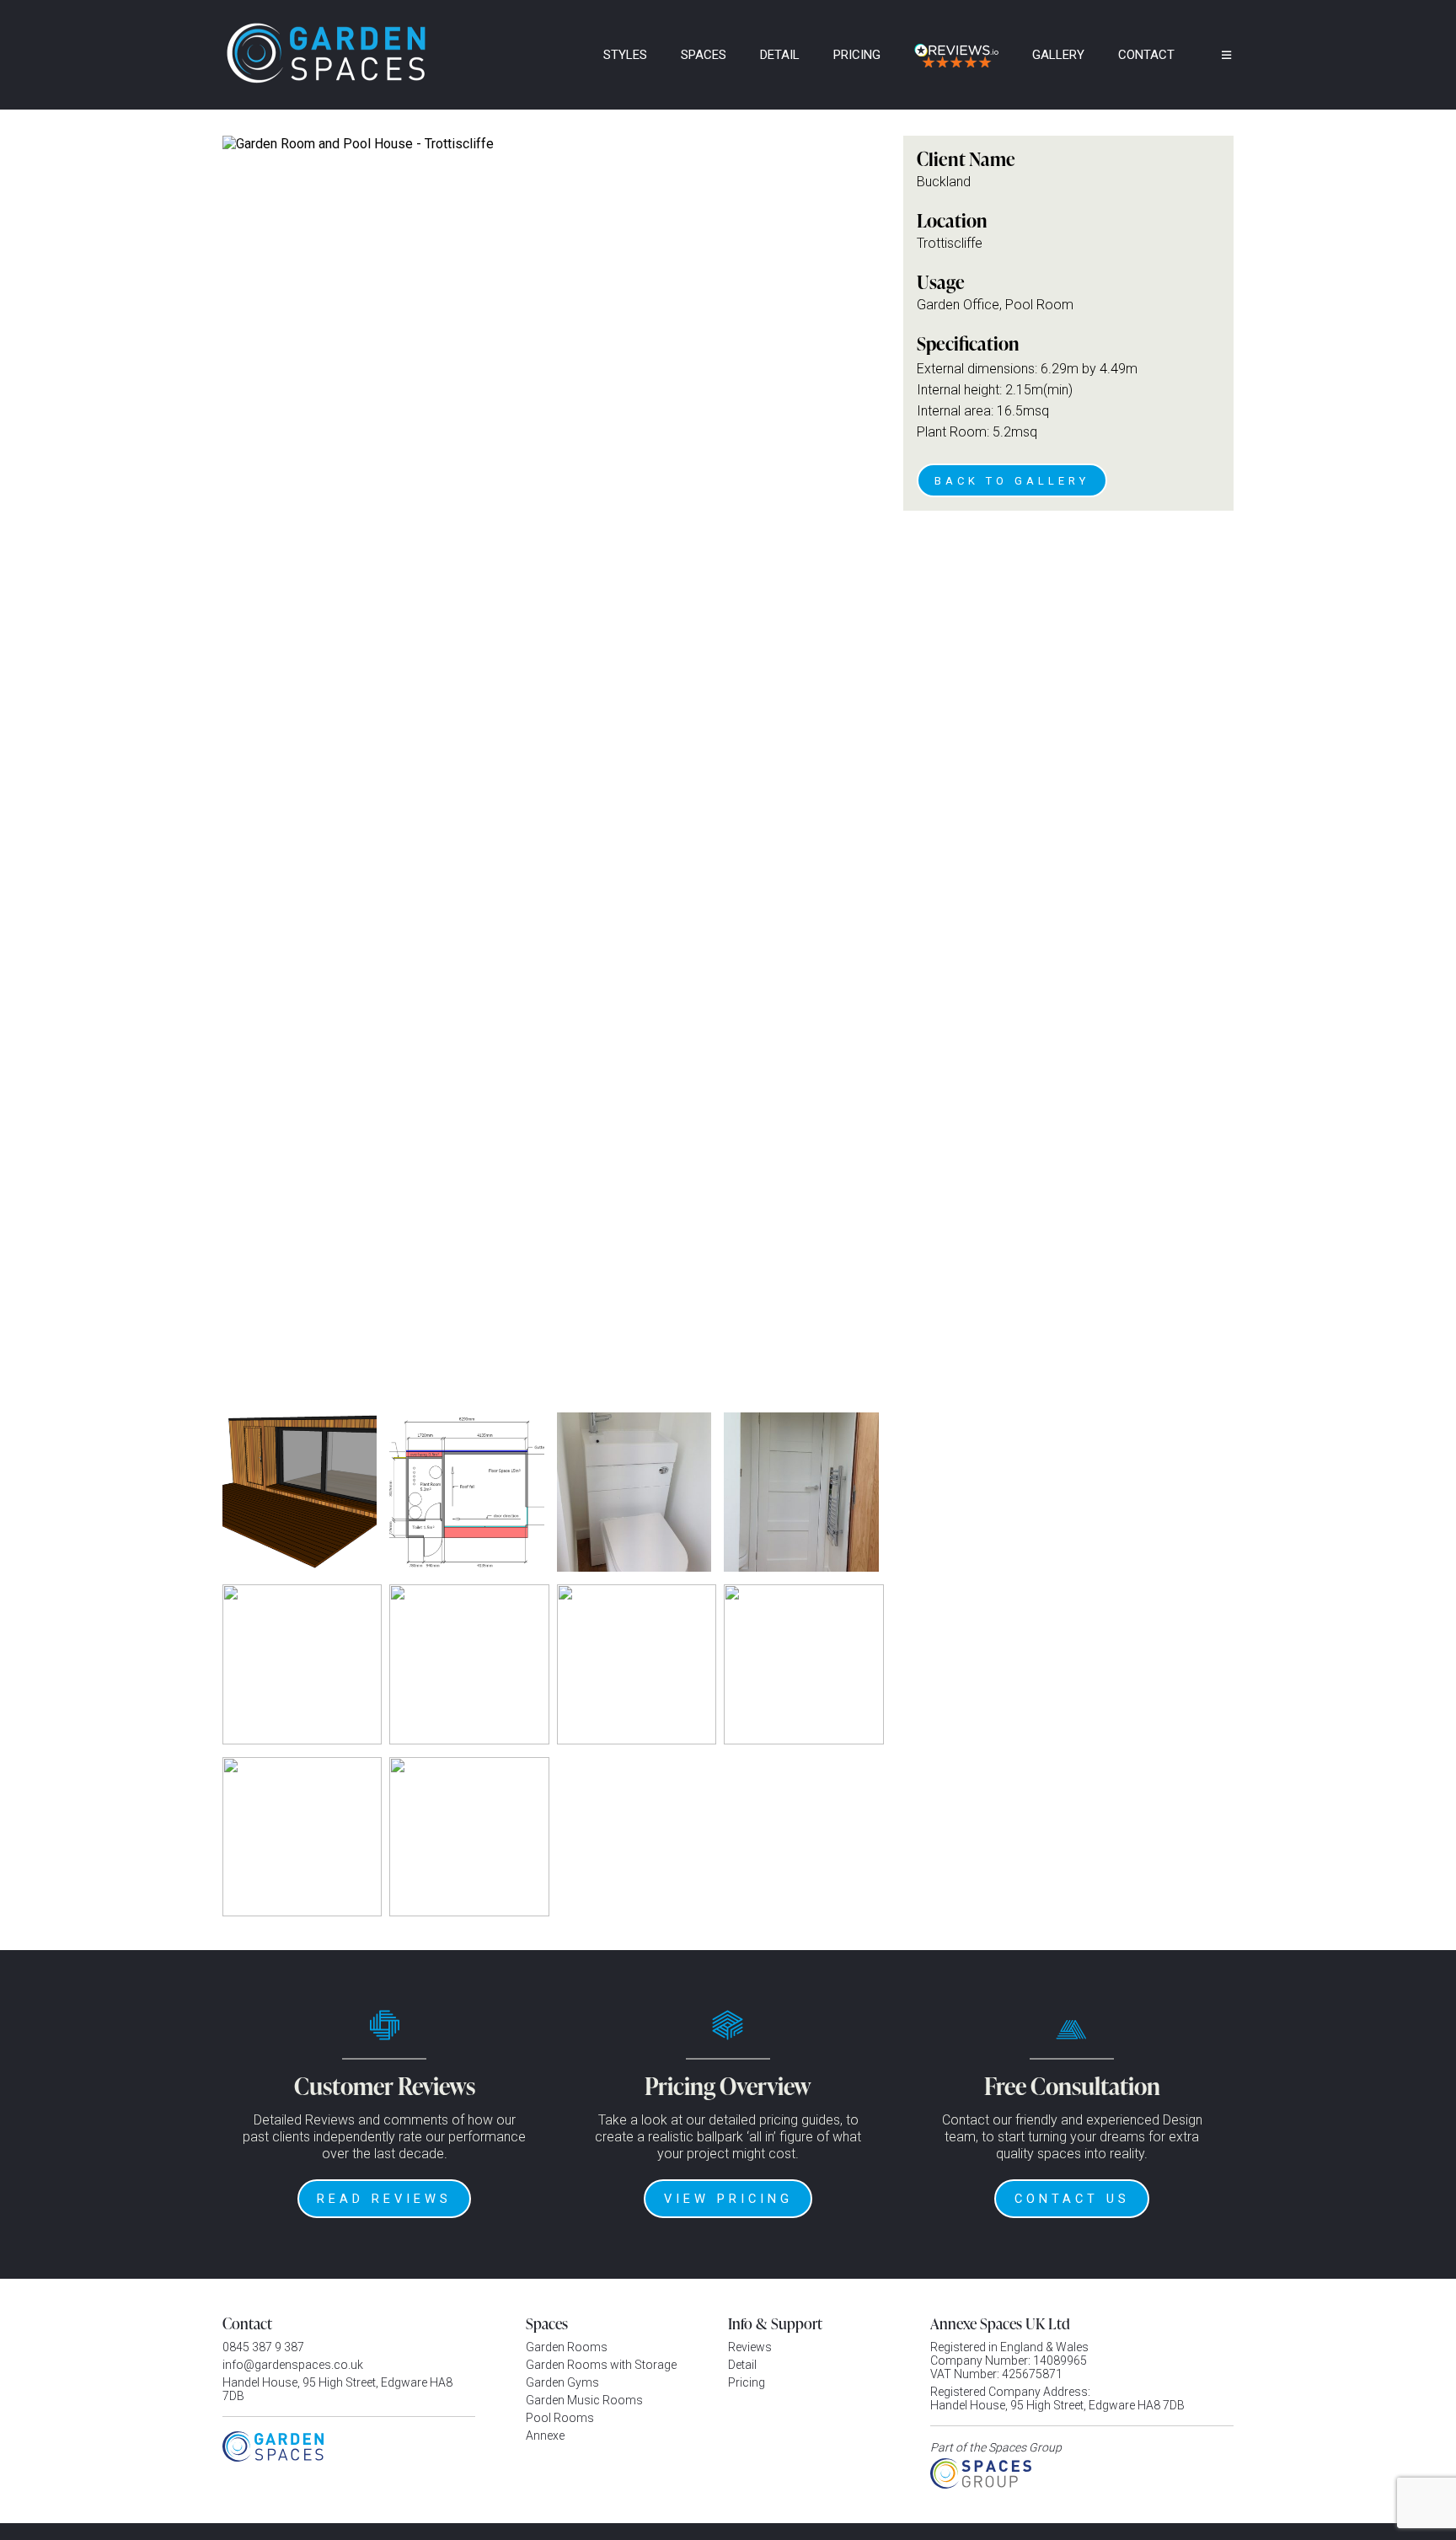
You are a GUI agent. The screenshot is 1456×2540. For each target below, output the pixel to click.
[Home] (564, 55)
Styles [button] (625, 55)
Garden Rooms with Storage (601, 2365)
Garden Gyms (562, 2382)
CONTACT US (1072, 2199)
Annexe (545, 2436)
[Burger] (1214, 55)
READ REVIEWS (384, 2199)
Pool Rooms (560, 2418)
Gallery (1058, 55)
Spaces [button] (704, 55)
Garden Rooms (567, 2347)
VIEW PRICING (728, 2199)
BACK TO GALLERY (1012, 481)
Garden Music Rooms (584, 2400)
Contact (1146, 55)
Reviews (750, 2347)
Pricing (857, 55)
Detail (780, 55)
